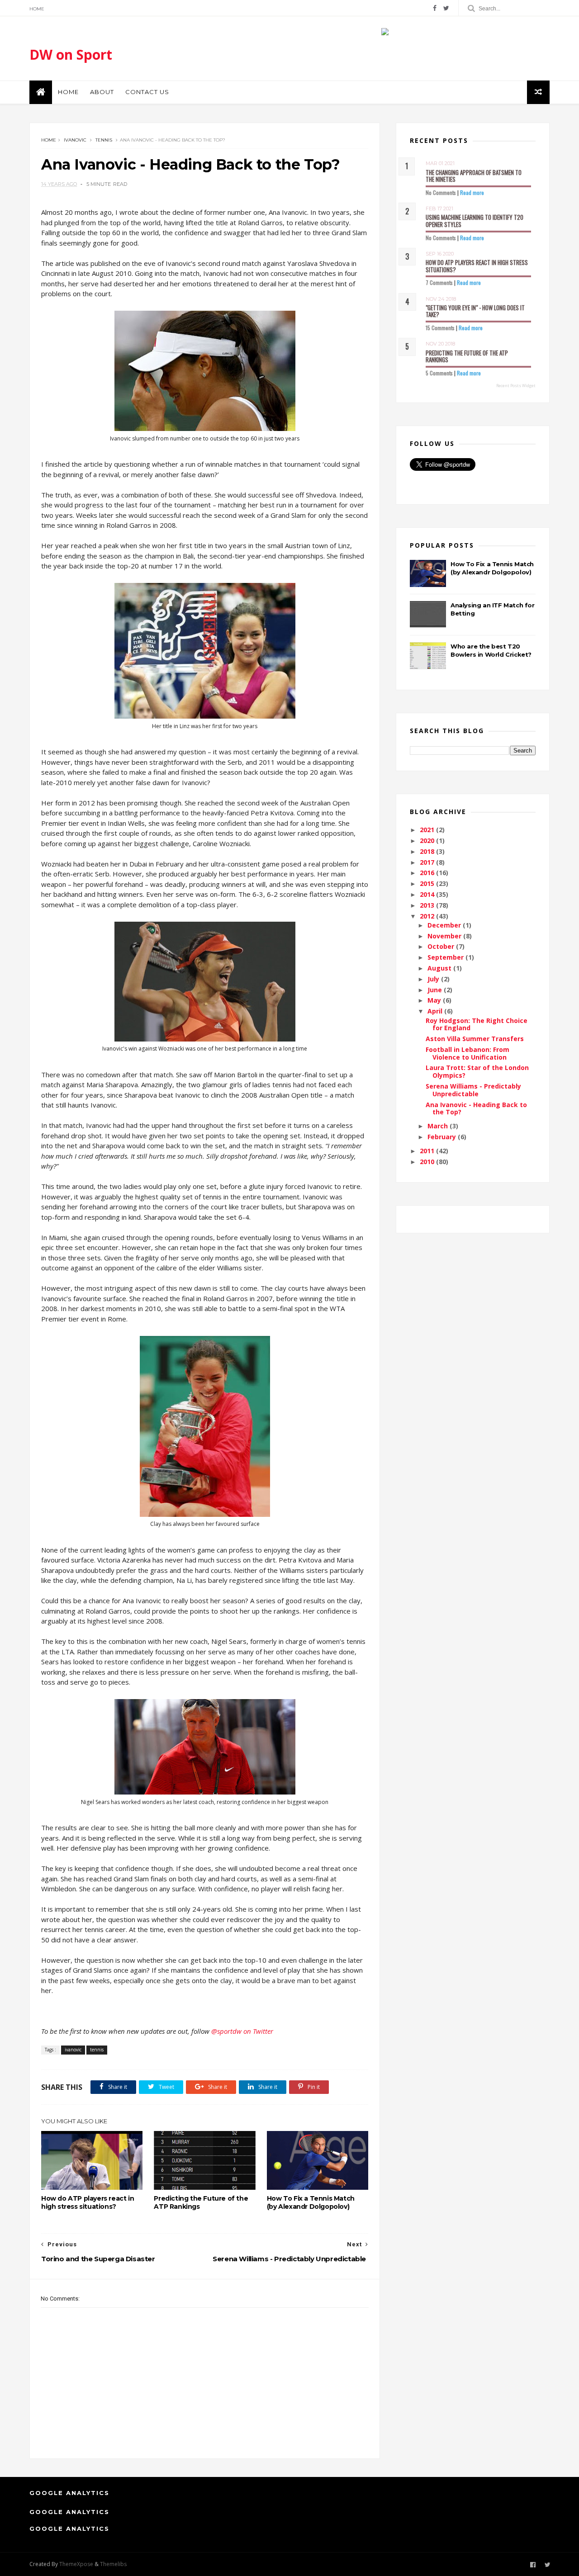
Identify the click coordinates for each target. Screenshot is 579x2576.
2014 (428, 894)
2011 (428, 1151)
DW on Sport (71, 54)
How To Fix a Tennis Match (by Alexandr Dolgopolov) (311, 2202)
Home (37, 9)
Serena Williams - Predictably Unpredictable (473, 1090)
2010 (428, 1162)
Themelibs (113, 2564)
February (443, 1137)
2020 (428, 841)
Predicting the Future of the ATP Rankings (201, 2202)
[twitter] (446, 8)
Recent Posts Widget (516, 386)
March (439, 1126)
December (445, 925)
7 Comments (439, 282)
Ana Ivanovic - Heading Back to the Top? (476, 1108)
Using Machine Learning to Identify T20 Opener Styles (475, 221)
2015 (428, 883)
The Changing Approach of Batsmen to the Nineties (474, 176)
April (436, 1011)
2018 (428, 851)
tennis (104, 140)
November (445, 936)
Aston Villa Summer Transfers (475, 1039)
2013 (428, 905)
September (446, 957)
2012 (428, 916)
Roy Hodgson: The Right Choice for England (477, 1024)
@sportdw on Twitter (242, 2031)
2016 (428, 873)
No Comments (441, 192)
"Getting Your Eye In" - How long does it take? (475, 311)
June (436, 990)
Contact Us (147, 92)
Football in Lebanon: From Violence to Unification (467, 1053)
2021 (428, 830)
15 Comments (440, 328)
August (440, 968)
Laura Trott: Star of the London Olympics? (477, 1071)
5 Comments (439, 373)
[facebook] (435, 8)
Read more (472, 192)
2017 (428, 862)
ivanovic (75, 140)
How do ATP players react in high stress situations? (88, 2202)
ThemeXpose (76, 2564)
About (102, 92)
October (442, 946)
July (434, 979)
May (435, 1000)
